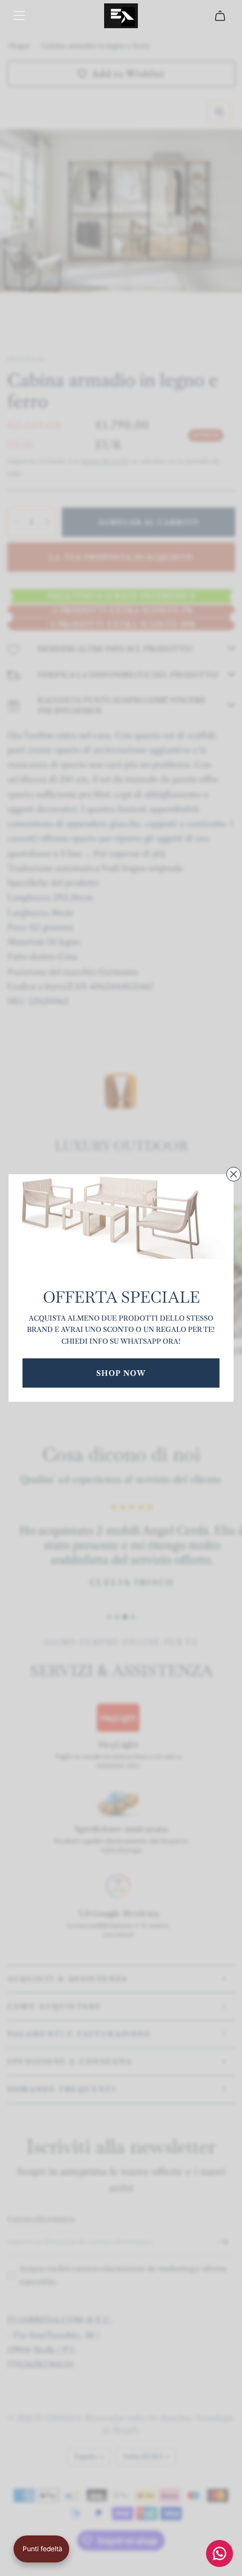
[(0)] (221, 16)
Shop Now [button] (121, 1373)
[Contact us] (219, 2553)
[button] (41, 2549)
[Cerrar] (234, 1174)
